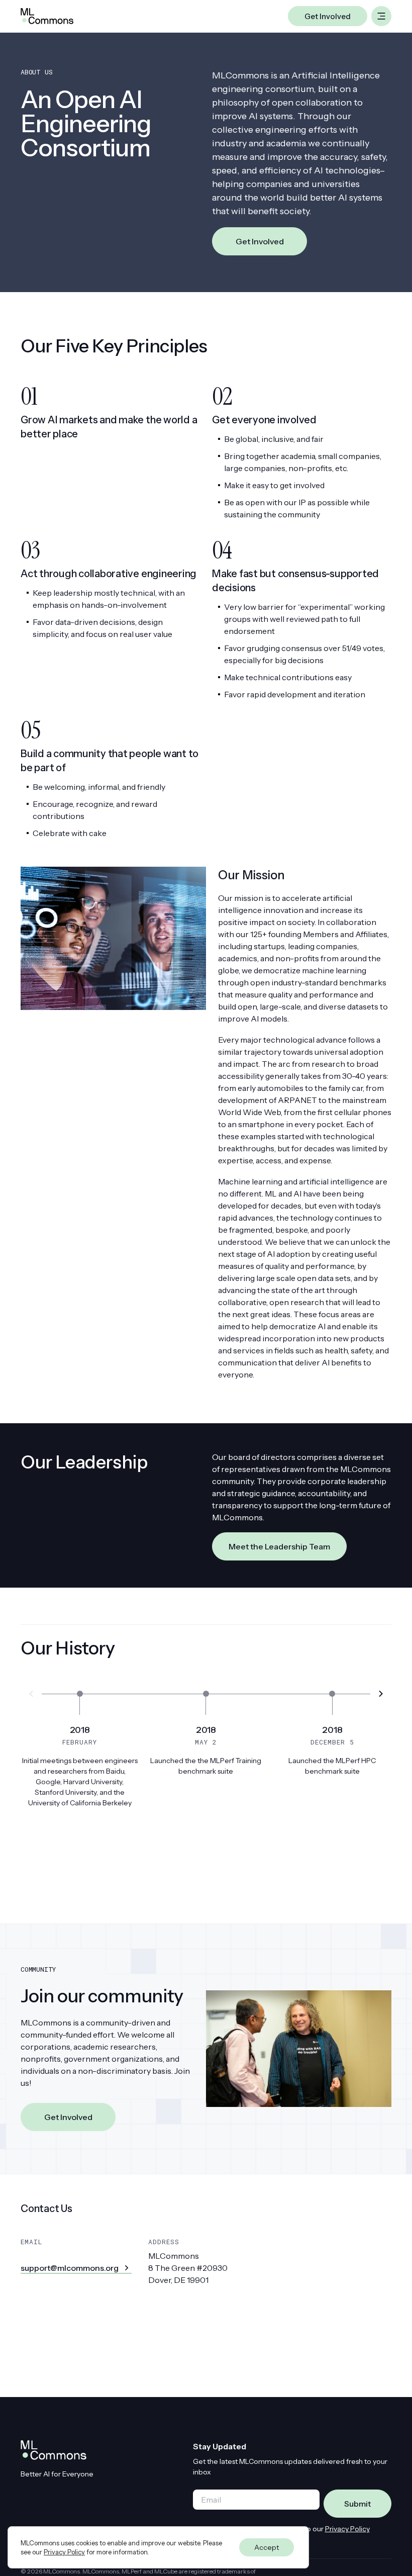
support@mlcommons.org (70, 2268)
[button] (381, 1694)
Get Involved (260, 241)
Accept (267, 2547)
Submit (357, 2504)
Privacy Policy (347, 2529)
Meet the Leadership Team (279, 1546)
